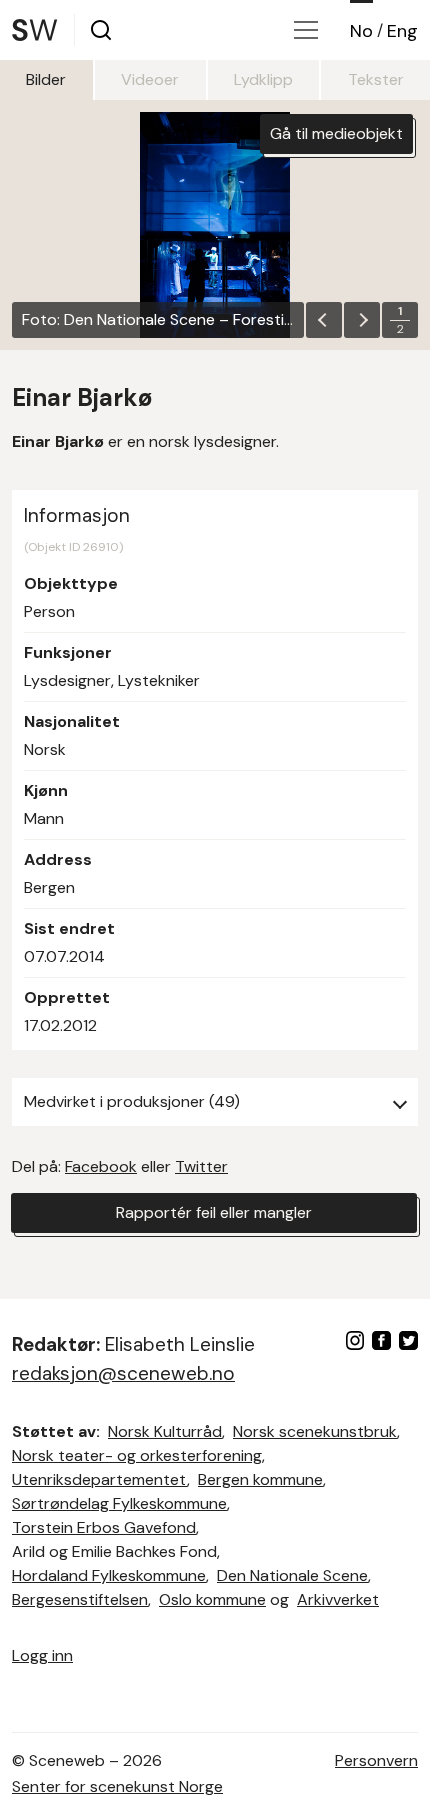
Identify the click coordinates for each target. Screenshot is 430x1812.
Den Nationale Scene (292, 1575)
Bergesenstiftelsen (80, 1599)
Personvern (376, 1760)
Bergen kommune (260, 1479)
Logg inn (42, 1655)
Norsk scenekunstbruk (315, 1431)
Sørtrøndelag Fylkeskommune (119, 1503)
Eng (402, 31)
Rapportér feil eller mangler (214, 1212)
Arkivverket (338, 1599)
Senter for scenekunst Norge (117, 1786)
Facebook (101, 1166)
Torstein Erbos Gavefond (104, 1527)
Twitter (201, 1166)
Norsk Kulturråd (165, 1431)
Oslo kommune (212, 1599)
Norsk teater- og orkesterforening (137, 1455)
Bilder (46, 79)
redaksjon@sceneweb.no (123, 1373)
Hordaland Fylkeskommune (109, 1575)
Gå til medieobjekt (336, 133)
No (361, 31)
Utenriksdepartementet (99, 1479)
